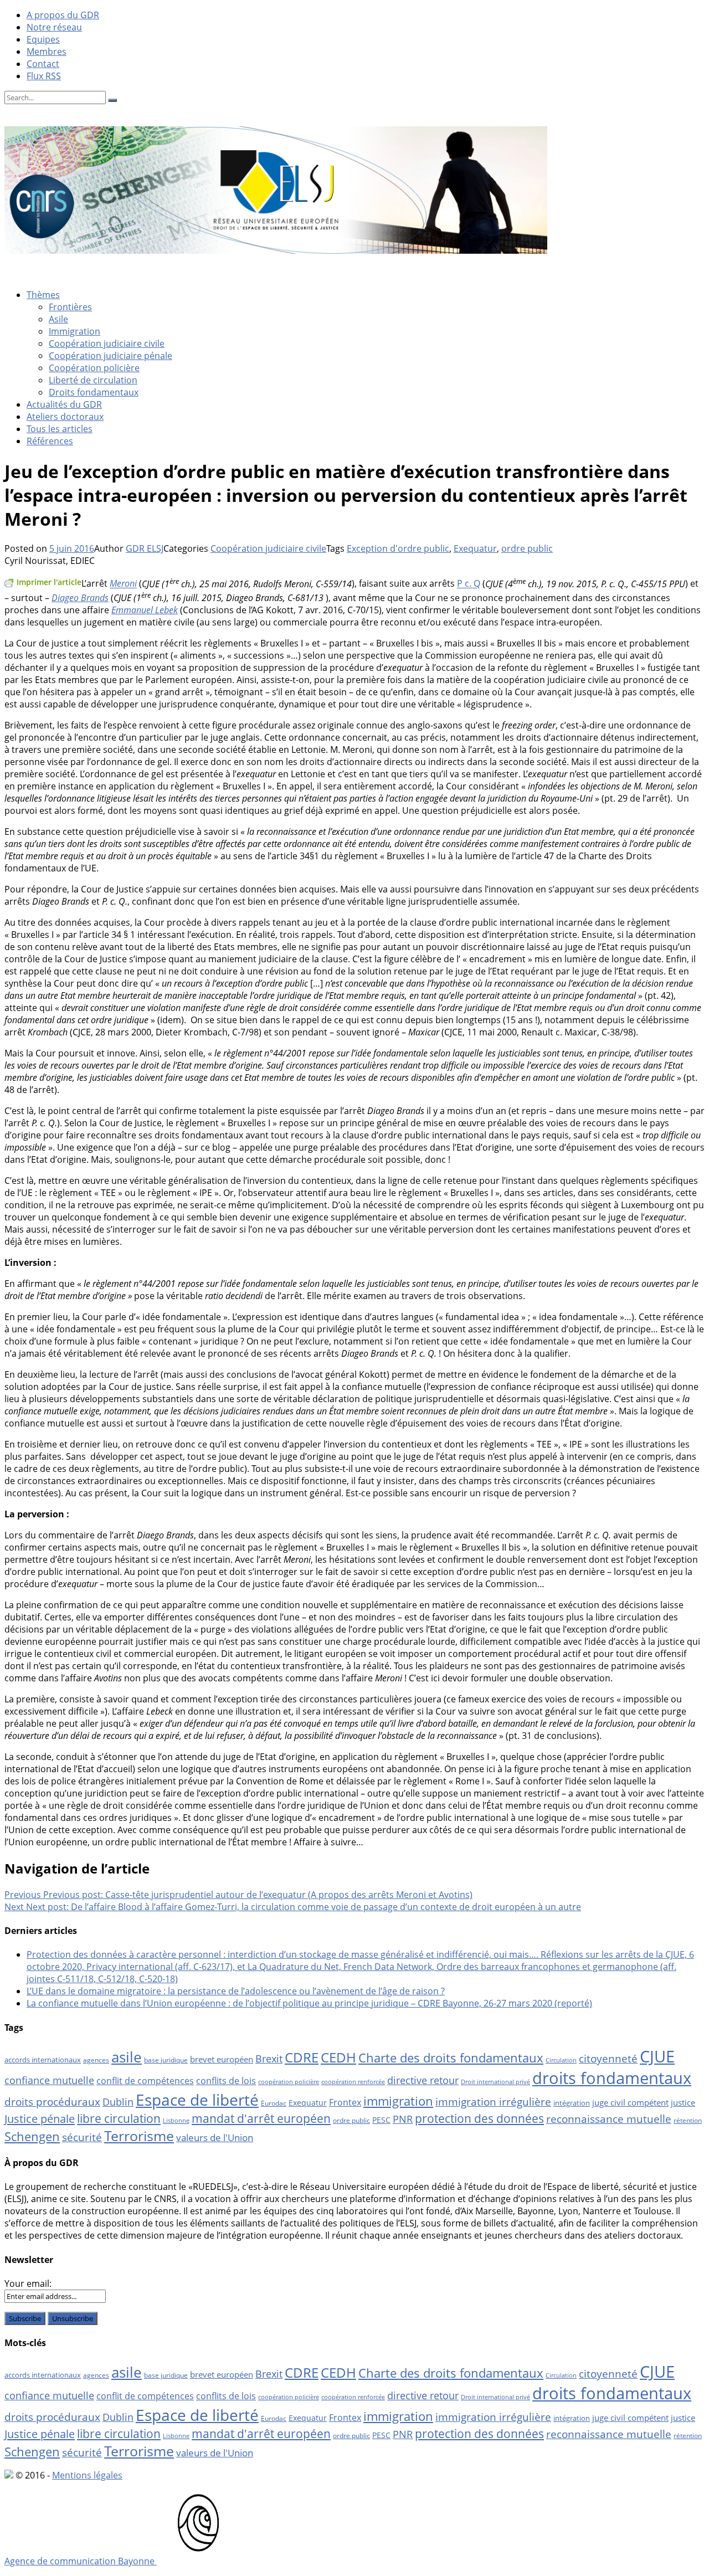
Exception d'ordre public (398, 548)
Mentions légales (87, 2475)
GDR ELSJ (145, 548)
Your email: (28, 2283)
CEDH (338, 2057)
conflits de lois (226, 2081)
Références (50, 441)
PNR (403, 2119)
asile (127, 2057)
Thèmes (43, 295)
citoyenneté (608, 2059)
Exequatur (475, 548)
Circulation (561, 2060)
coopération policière (289, 2082)
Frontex (345, 2102)
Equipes (43, 39)
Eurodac (274, 2103)
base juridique (166, 2060)
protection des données (479, 2118)
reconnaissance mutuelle (609, 2119)
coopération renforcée (353, 2082)
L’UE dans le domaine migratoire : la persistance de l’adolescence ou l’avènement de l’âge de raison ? (236, 1991)
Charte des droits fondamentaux (451, 2058)
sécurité (82, 2137)
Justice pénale (40, 2118)
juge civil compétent (630, 2102)
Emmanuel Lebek (145, 610)
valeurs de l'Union (215, 2138)
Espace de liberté (197, 2100)
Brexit (269, 2059)
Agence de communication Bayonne (81, 2561)
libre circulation (119, 2118)
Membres (47, 52)
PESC (381, 2120)
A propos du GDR (63, 15)
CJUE (657, 2056)
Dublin (118, 2102)
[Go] (112, 100)
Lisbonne (176, 2121)
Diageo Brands (80, 598)
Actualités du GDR (64, 404)
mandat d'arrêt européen (261, 2118)
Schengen (32, 2136)
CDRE (302, 2057)
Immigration (75, 331)
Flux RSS (44, 76)
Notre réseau (54, 27)
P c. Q (469, 584)
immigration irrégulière (493, 2102)
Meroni (123, 584)
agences (96, 2060)
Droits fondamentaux (94, 392)
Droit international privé (495, 2082)
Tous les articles (60, 429)
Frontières (70, 307)
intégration (572, 2103)
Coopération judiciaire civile (107, 343)
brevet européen (222, 2059)
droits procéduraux (52, 2102)
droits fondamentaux (612, 2078)
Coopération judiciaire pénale (111, 356)
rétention (688, 2120)
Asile (58, 319)
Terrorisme (139, 2136)
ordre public (527, 548)
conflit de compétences (145, 2081)
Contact (43, 64)
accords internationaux (43, 2060)
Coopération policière (94, 368)
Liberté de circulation (93, 380)
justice (683, 2102)
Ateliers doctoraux (65, 417)
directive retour (423, 2080)
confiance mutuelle (49, 2080)
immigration (398, 2101)
